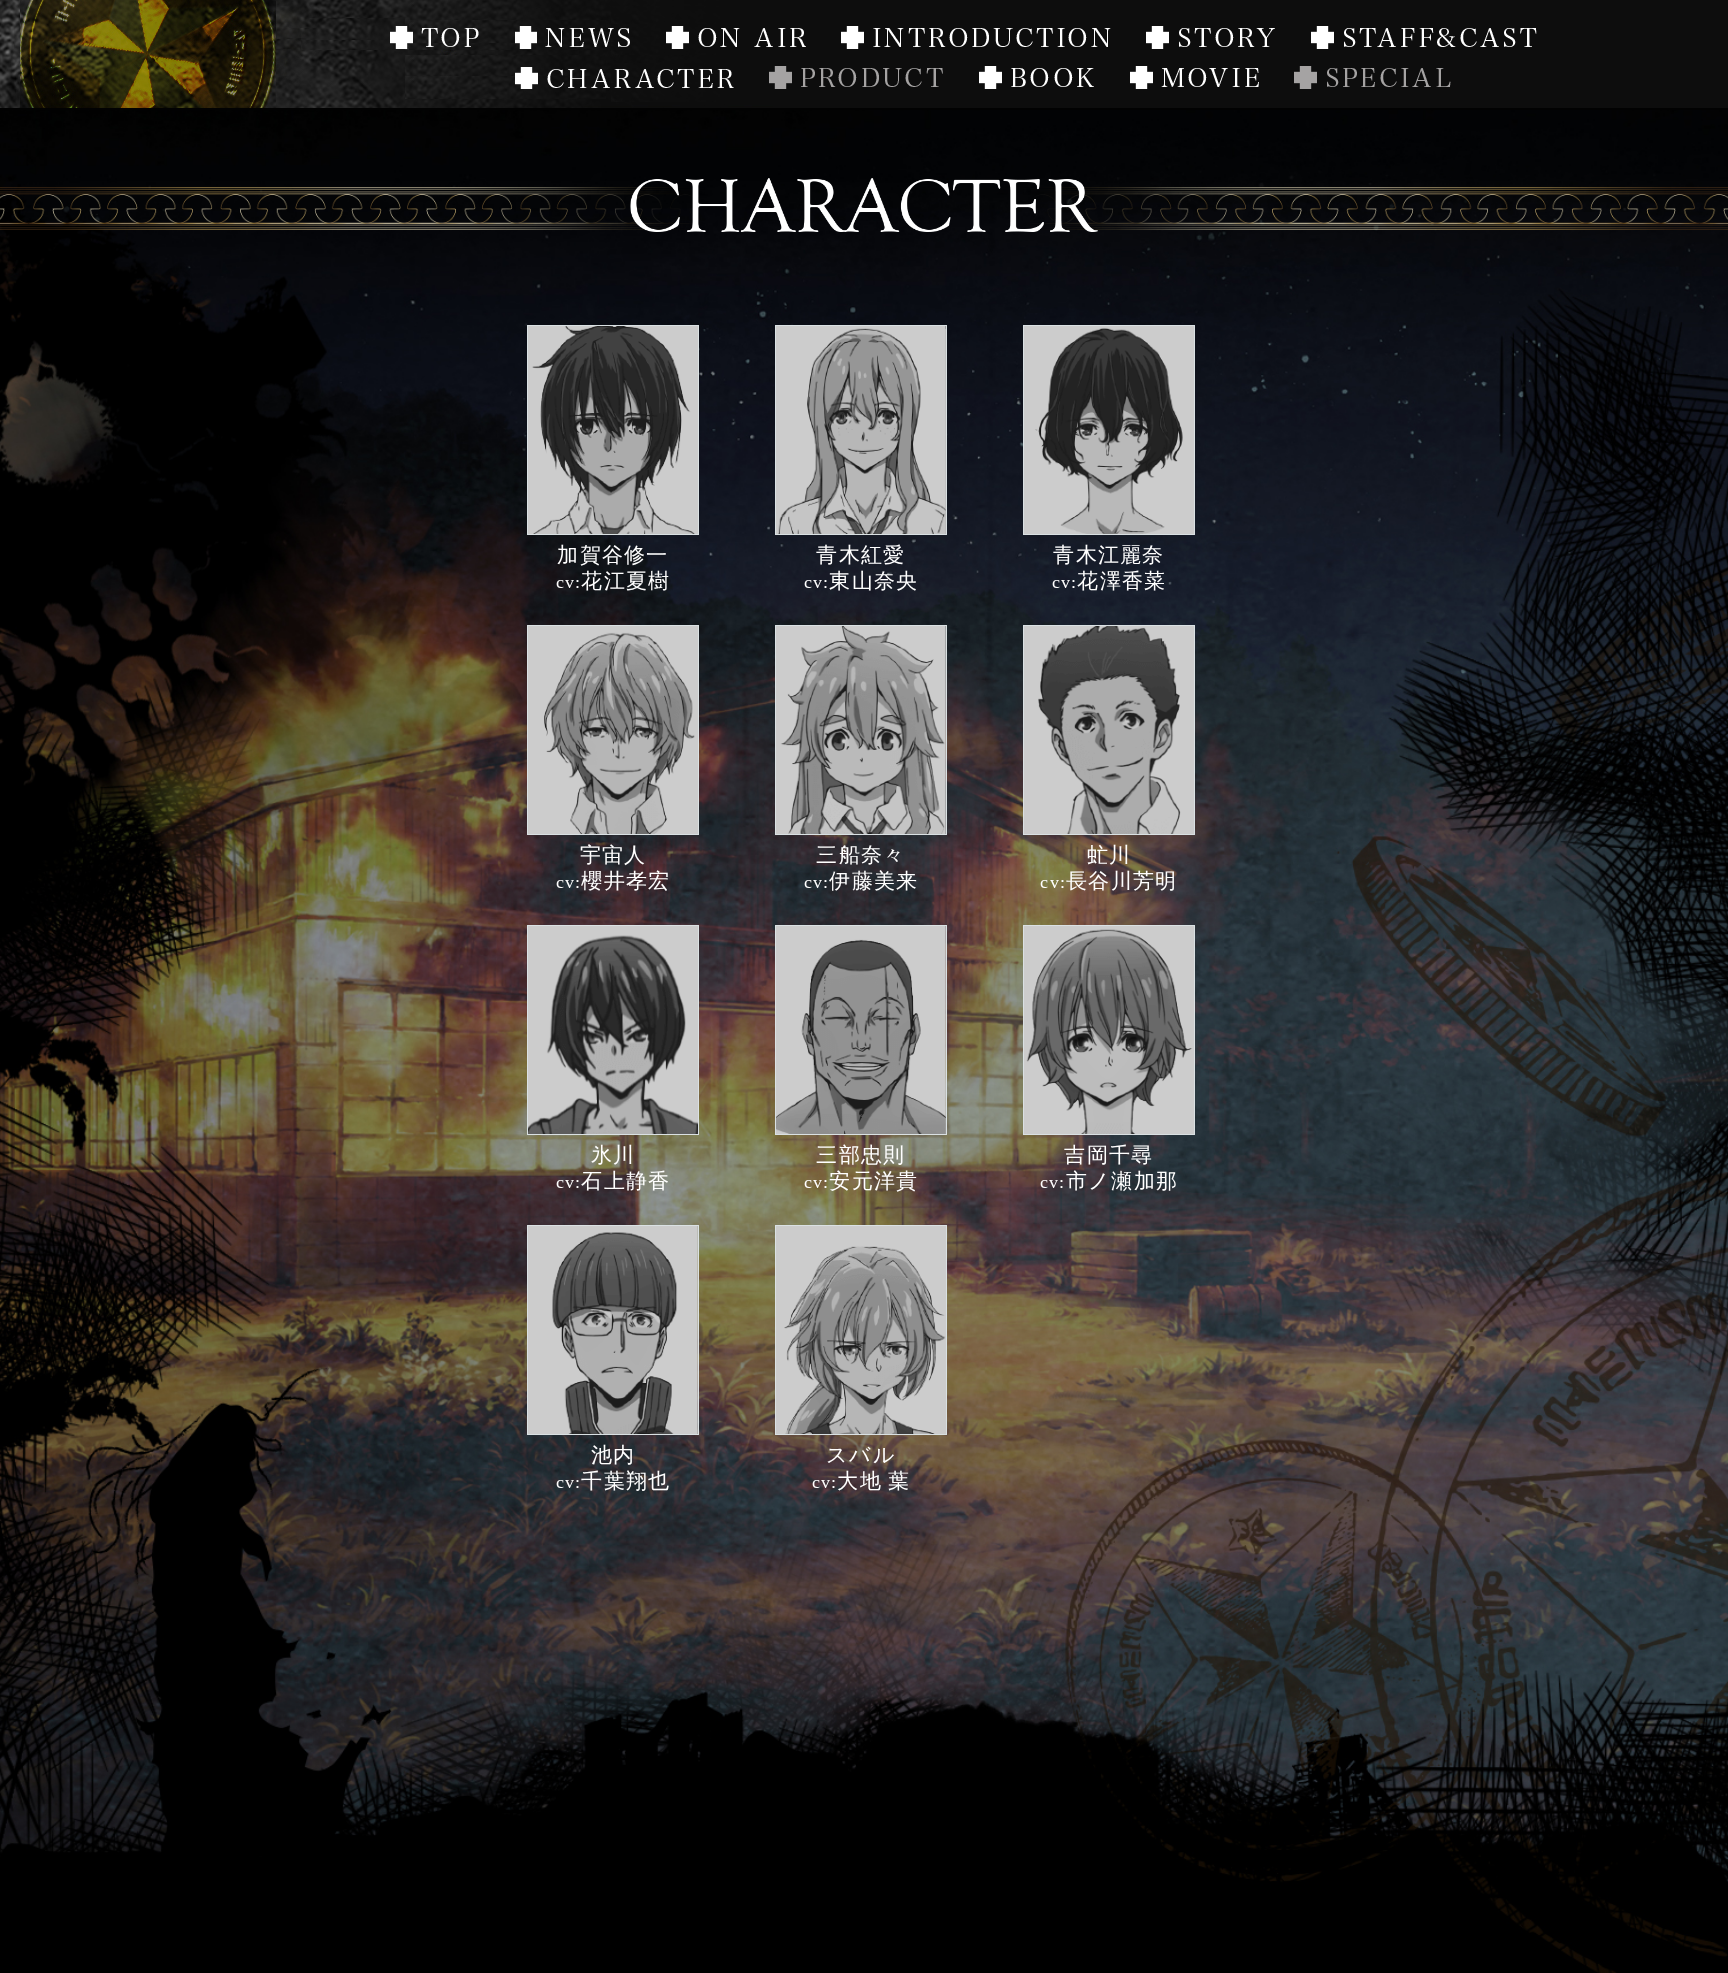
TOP (434, 40)
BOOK (1037, 80)
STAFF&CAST (1424, 40)
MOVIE (1194, 80)
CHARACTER (624, 80)
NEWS (573, 40)
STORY (1210, 40)
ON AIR (763, 54)
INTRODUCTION (976, 40)
